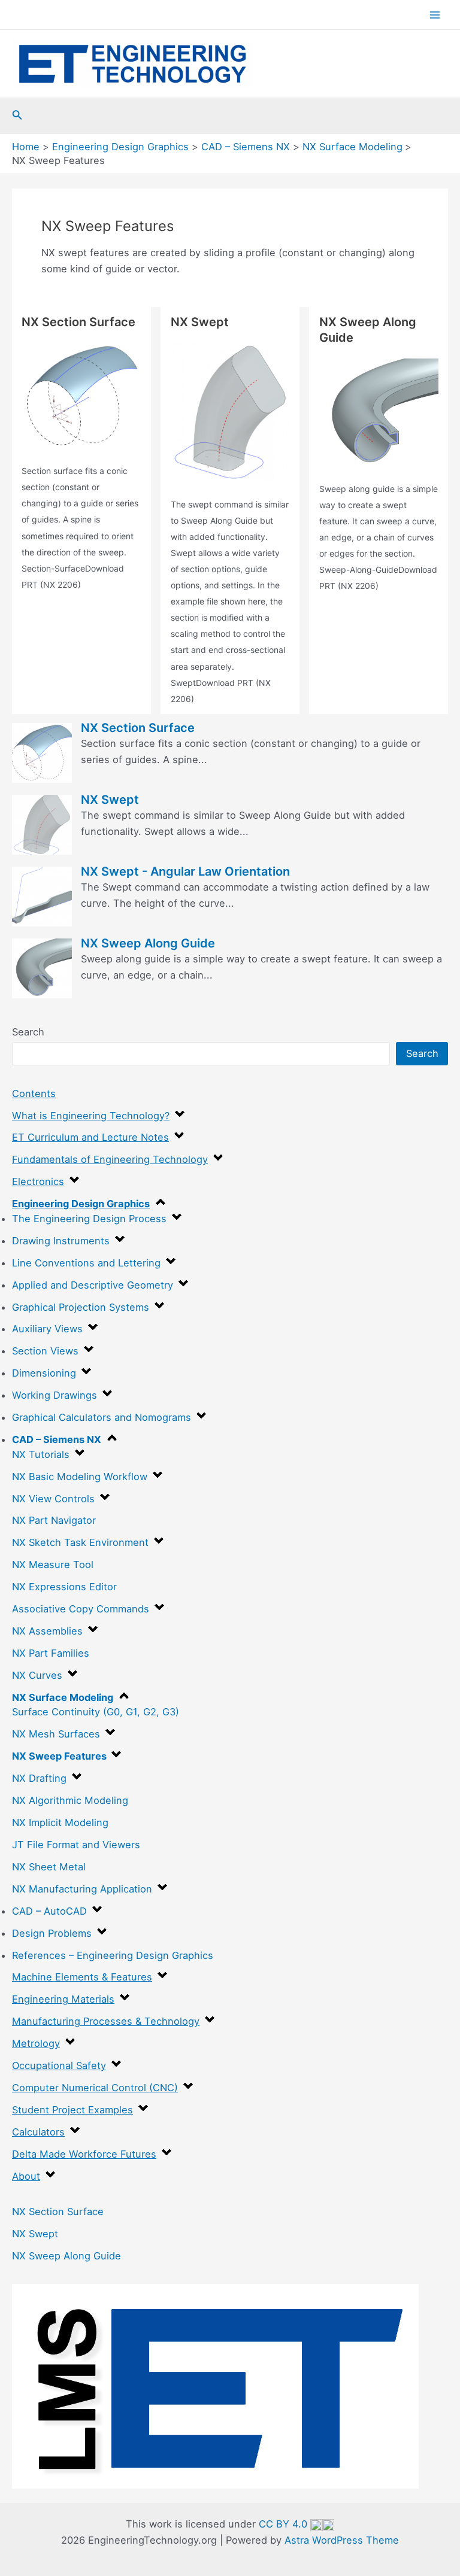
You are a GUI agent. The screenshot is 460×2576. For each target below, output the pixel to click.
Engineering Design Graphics (81, 1204)
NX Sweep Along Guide (66, 2256)
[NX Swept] (230, 413)
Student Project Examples (72, 2110)
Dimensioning (44, 1373)
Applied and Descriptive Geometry (93, 1285)
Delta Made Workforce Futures (84, 2154)
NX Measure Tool (53, 1565)
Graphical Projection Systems (81, 1307)
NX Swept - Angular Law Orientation (185, 871)
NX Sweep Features (59, 1756)
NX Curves (37, 1675)
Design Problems (52, 1933)
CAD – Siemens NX (57, 1439)
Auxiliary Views (47, 1329)
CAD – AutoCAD (49, 1911)
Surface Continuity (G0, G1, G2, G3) (96, 1712)
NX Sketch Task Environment (80, 1542)
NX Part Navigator (54, 1520)
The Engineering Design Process (89, 1219)
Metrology (36, 2043)
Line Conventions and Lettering (86, 1263)
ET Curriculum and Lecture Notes (90, 1137)
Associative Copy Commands (81, 1609)
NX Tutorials (41, 1454)
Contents (34, 1093)
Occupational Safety (59, 2065)
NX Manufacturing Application (82, 1889)
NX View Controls (53, 1499)
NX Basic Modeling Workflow (80, 1477)
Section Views (45, 1351)
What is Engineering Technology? (91, 1116)
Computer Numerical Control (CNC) (95, 2088)
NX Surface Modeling (63, 1697)
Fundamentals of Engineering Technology (110, 1159)
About (26, 2176)
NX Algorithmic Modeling (70, 1800)
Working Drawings (55, 1395)
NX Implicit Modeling (60, 1822)
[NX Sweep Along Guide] (379, 413)
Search (28, 1032)
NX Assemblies (47, 1631)
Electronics (38, 1181)
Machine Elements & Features (82, 1977)
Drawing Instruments (61, 1241)
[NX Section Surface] (81, 396)
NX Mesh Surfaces (56, 1734)
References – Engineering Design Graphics (113, 1955)
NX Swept (35, 2234)
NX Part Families (51, 1653)
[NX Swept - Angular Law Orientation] (42, 896)
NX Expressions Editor (64, 1587)
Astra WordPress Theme (342, 2540)
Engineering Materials (63, 1999)
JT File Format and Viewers (76, 1845)
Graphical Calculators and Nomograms (102, 1417)
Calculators (38, 2132)
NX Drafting (39, 1778)
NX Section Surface (58, 2212)
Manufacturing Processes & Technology (106, 2021)
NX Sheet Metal (49, 1867)
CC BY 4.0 (285, 2524)
